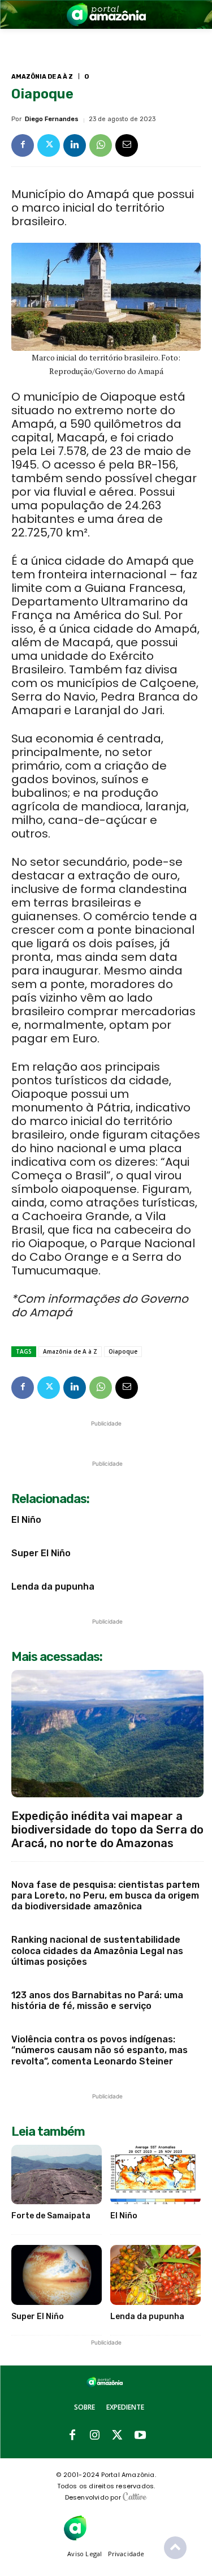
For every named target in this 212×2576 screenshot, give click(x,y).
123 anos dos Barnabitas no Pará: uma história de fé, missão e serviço (97, 2000)
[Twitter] (49, 145)
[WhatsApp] (101, 145)
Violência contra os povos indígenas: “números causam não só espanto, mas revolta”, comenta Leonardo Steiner (99, 2050)
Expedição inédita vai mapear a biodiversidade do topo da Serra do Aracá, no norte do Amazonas (107, 1830)
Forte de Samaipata (51, 2216)
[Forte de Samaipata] (57, 2175)
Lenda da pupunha (53, 1587)
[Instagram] (95, 2436)
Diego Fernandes (52, 119)
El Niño (26, 1520)
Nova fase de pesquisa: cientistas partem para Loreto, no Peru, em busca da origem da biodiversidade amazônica (105, 1895)
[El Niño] (155, 2175)
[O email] (127, 145)
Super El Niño (41, 1553)
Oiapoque (123, 1351)
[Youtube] (140, 2436)
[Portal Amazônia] (106, 14)
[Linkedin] (75, 145)
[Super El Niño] (57, 2275)
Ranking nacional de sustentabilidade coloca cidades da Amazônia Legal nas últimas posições (97, 1950)
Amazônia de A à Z (42, 77)
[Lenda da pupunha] (155, 2275)
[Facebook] (23, 145)
